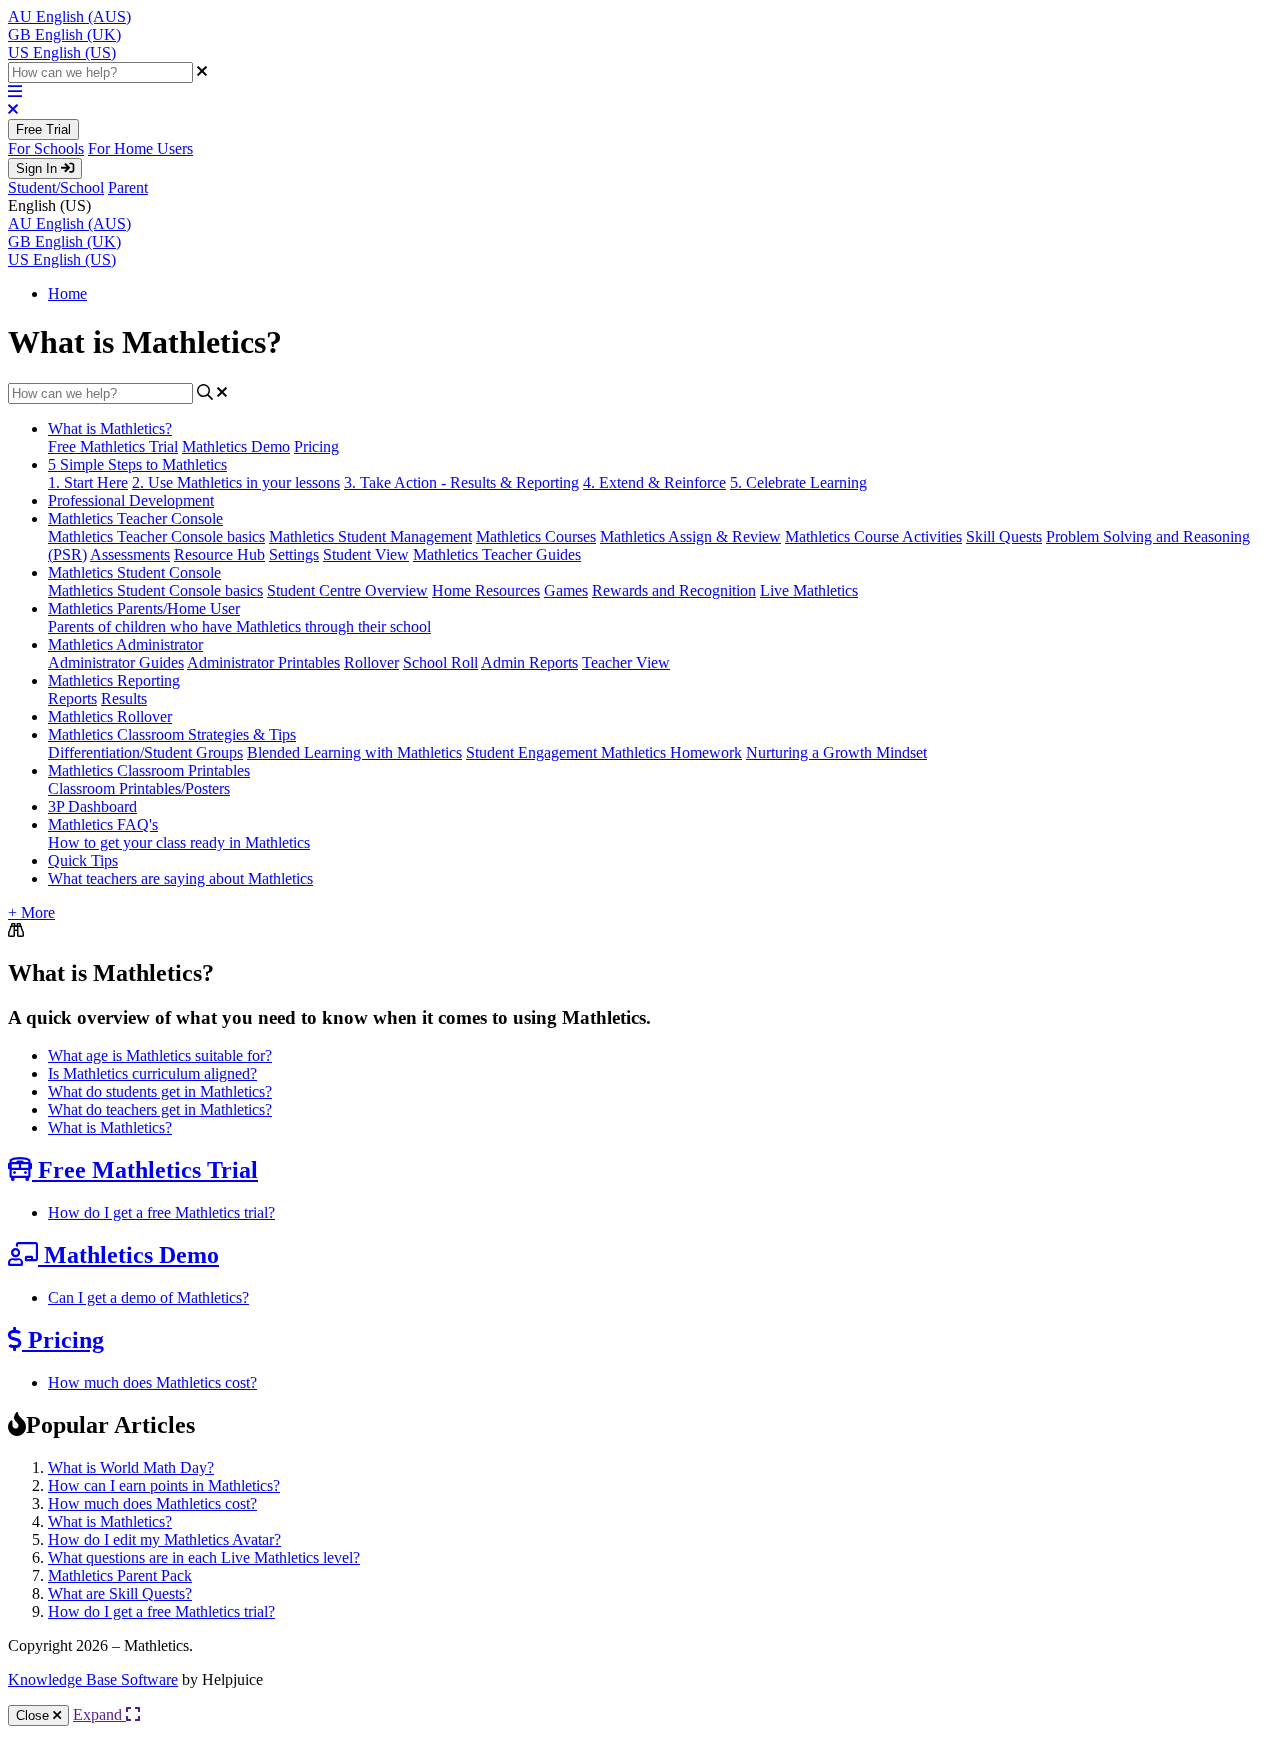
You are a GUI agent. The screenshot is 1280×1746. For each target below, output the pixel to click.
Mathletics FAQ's (103, 824)
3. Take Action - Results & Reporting (461, 482)
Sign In (38, 168)
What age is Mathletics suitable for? (160, 1055)
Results (124, 698)
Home (67, 293)
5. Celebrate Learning (798, 482)
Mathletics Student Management (370, 536)
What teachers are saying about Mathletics (180, 878)
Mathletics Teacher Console (135, 518)
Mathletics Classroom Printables (149, 770)
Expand (99, 1714)
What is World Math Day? (131, 1467)
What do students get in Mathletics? (160, 1091)
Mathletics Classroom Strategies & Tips (172, 734)
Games (566, 590)
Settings (294, 554)
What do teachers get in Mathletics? (160, 1109)
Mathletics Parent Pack (120, 1575)
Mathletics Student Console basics (155, 590)
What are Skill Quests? (120, 1593)
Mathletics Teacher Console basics (156, 536)
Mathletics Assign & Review (690, 536)
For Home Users (140, 148)
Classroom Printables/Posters (139, 788)
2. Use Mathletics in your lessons (236, 482)
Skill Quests (1004, 536)
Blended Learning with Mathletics (354, 752)
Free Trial (43, 129)
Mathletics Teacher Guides (497, 554)
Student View (366, 554)
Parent (128, 187)
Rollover (371, 662)
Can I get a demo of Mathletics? (148, 1297)
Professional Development (131, 500)
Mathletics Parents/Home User (144, 608)
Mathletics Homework (671, 752)
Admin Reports (529, 662)
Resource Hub (219, 554)
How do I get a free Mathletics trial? (161, 1212)
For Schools (46, 148)
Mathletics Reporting (114, 680)
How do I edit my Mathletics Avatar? (164, 1539)
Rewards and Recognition (674, 590)
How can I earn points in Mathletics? (164, 1485)
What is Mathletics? (110, 428)
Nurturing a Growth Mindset (836, 752)
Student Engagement (533, 752)
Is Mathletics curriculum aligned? (152, 1073)
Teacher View (626, 662)
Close (34, 1715)
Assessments (130, 554)
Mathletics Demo (236, 446)
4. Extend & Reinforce (654, 482)
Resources (507, 590)
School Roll (440, 662)
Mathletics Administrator (125, 644)
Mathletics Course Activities (873, 536)
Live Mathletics (809, 590)
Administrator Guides (116, 662)
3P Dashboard (92, 806)
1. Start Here (88, 482)
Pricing (316, 446)
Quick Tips (83, 860)
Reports (72, 698)
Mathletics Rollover (110, 716)
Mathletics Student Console (134, 572)
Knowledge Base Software (93, 1679)
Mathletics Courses (536, 536)
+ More (31, 912)
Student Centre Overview (347, 590)
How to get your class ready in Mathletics (179, 842)
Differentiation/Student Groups (145, 752)
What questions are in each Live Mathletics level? (204, 1557)
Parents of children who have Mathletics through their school (239, 626)
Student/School (56, 187)
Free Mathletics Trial (113, 446)
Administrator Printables (263, 662)
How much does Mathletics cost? (152, 1382)
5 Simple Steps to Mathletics (137, 464)
